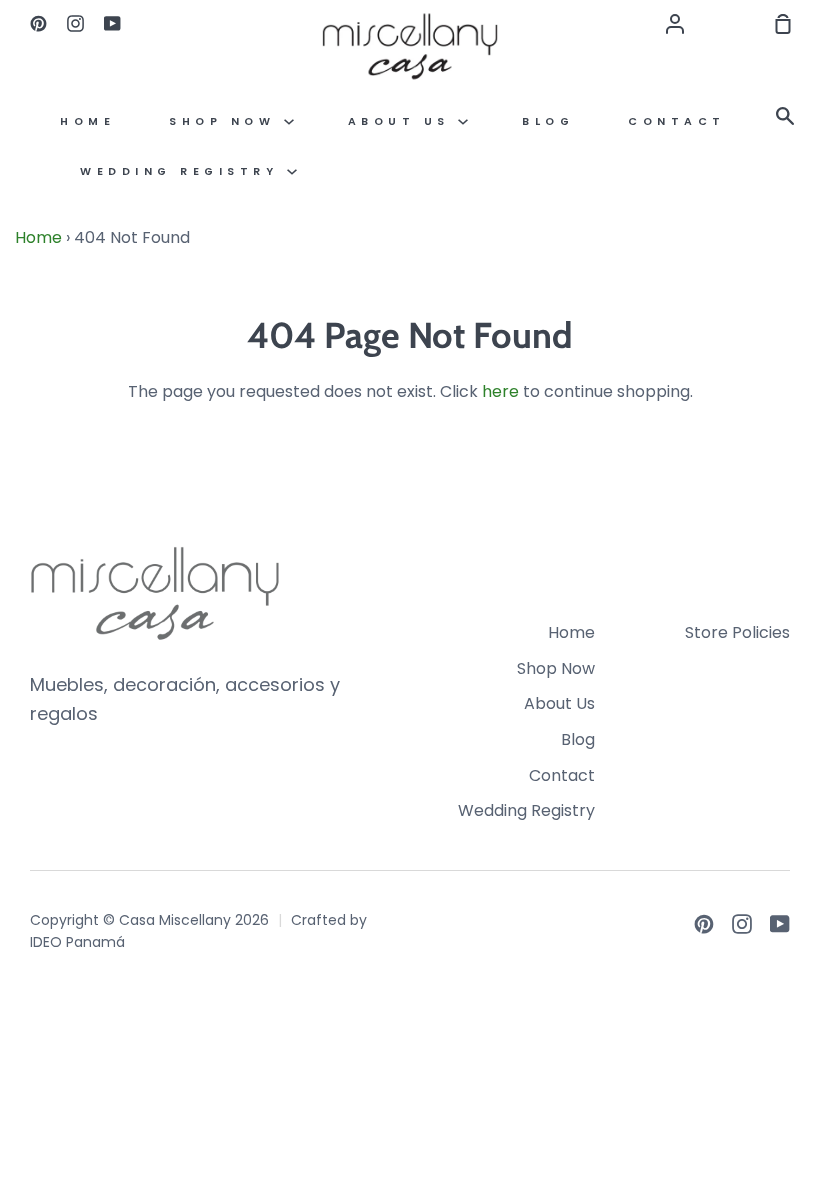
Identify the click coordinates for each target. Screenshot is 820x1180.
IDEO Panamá (77, 942)
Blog (548, 121)
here (500, 391)
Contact (677, 121)
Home (87, 121)
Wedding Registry (183, 171)
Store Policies (737, 632)
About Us (403, 121)
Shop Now (226, 121)
